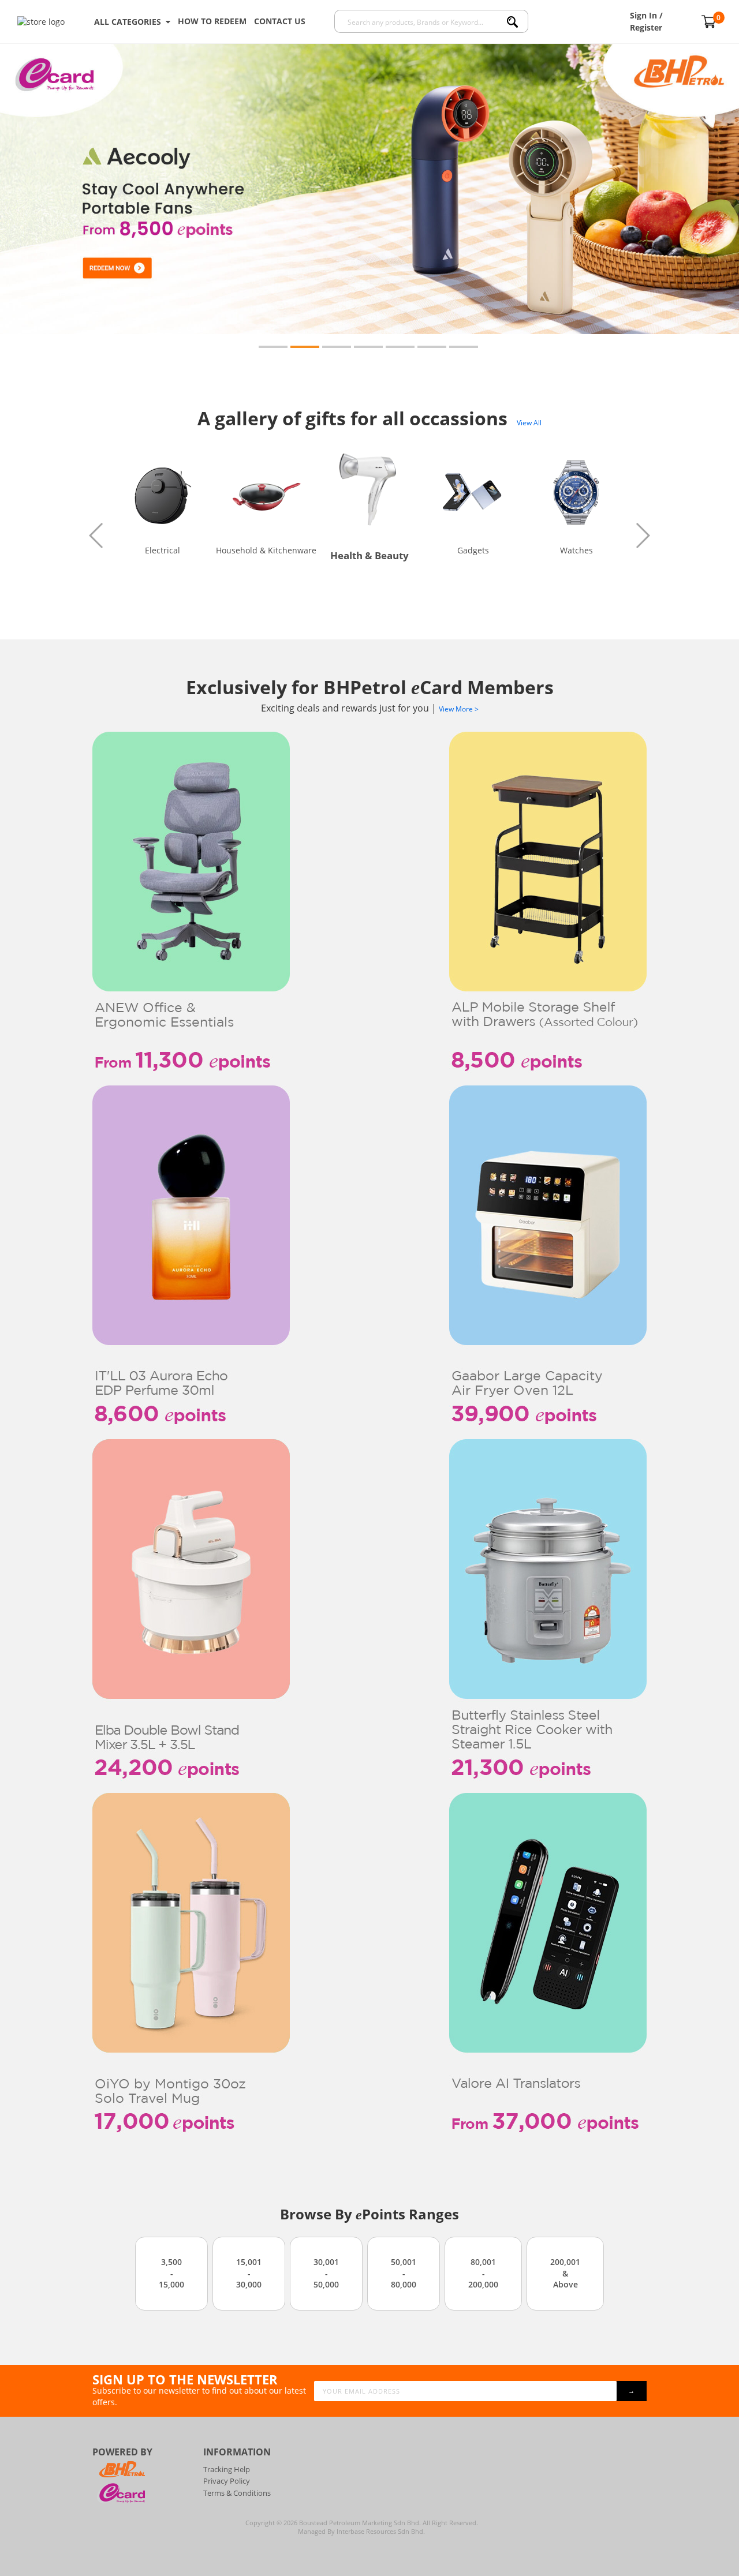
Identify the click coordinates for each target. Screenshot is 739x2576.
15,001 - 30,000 (249, 2273)
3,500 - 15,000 (171, 2273)
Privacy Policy (227, 2481)
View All (529, 423)
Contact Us (280, 21)
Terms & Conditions (237, 2493)
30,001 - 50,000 (326, 2273)
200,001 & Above (565, 2273)
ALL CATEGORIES (130, 22)
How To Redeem (212, 21)
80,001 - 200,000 (483, 2273)
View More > (459, 709)
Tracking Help (227, 2469)
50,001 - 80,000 (404, 2273)
